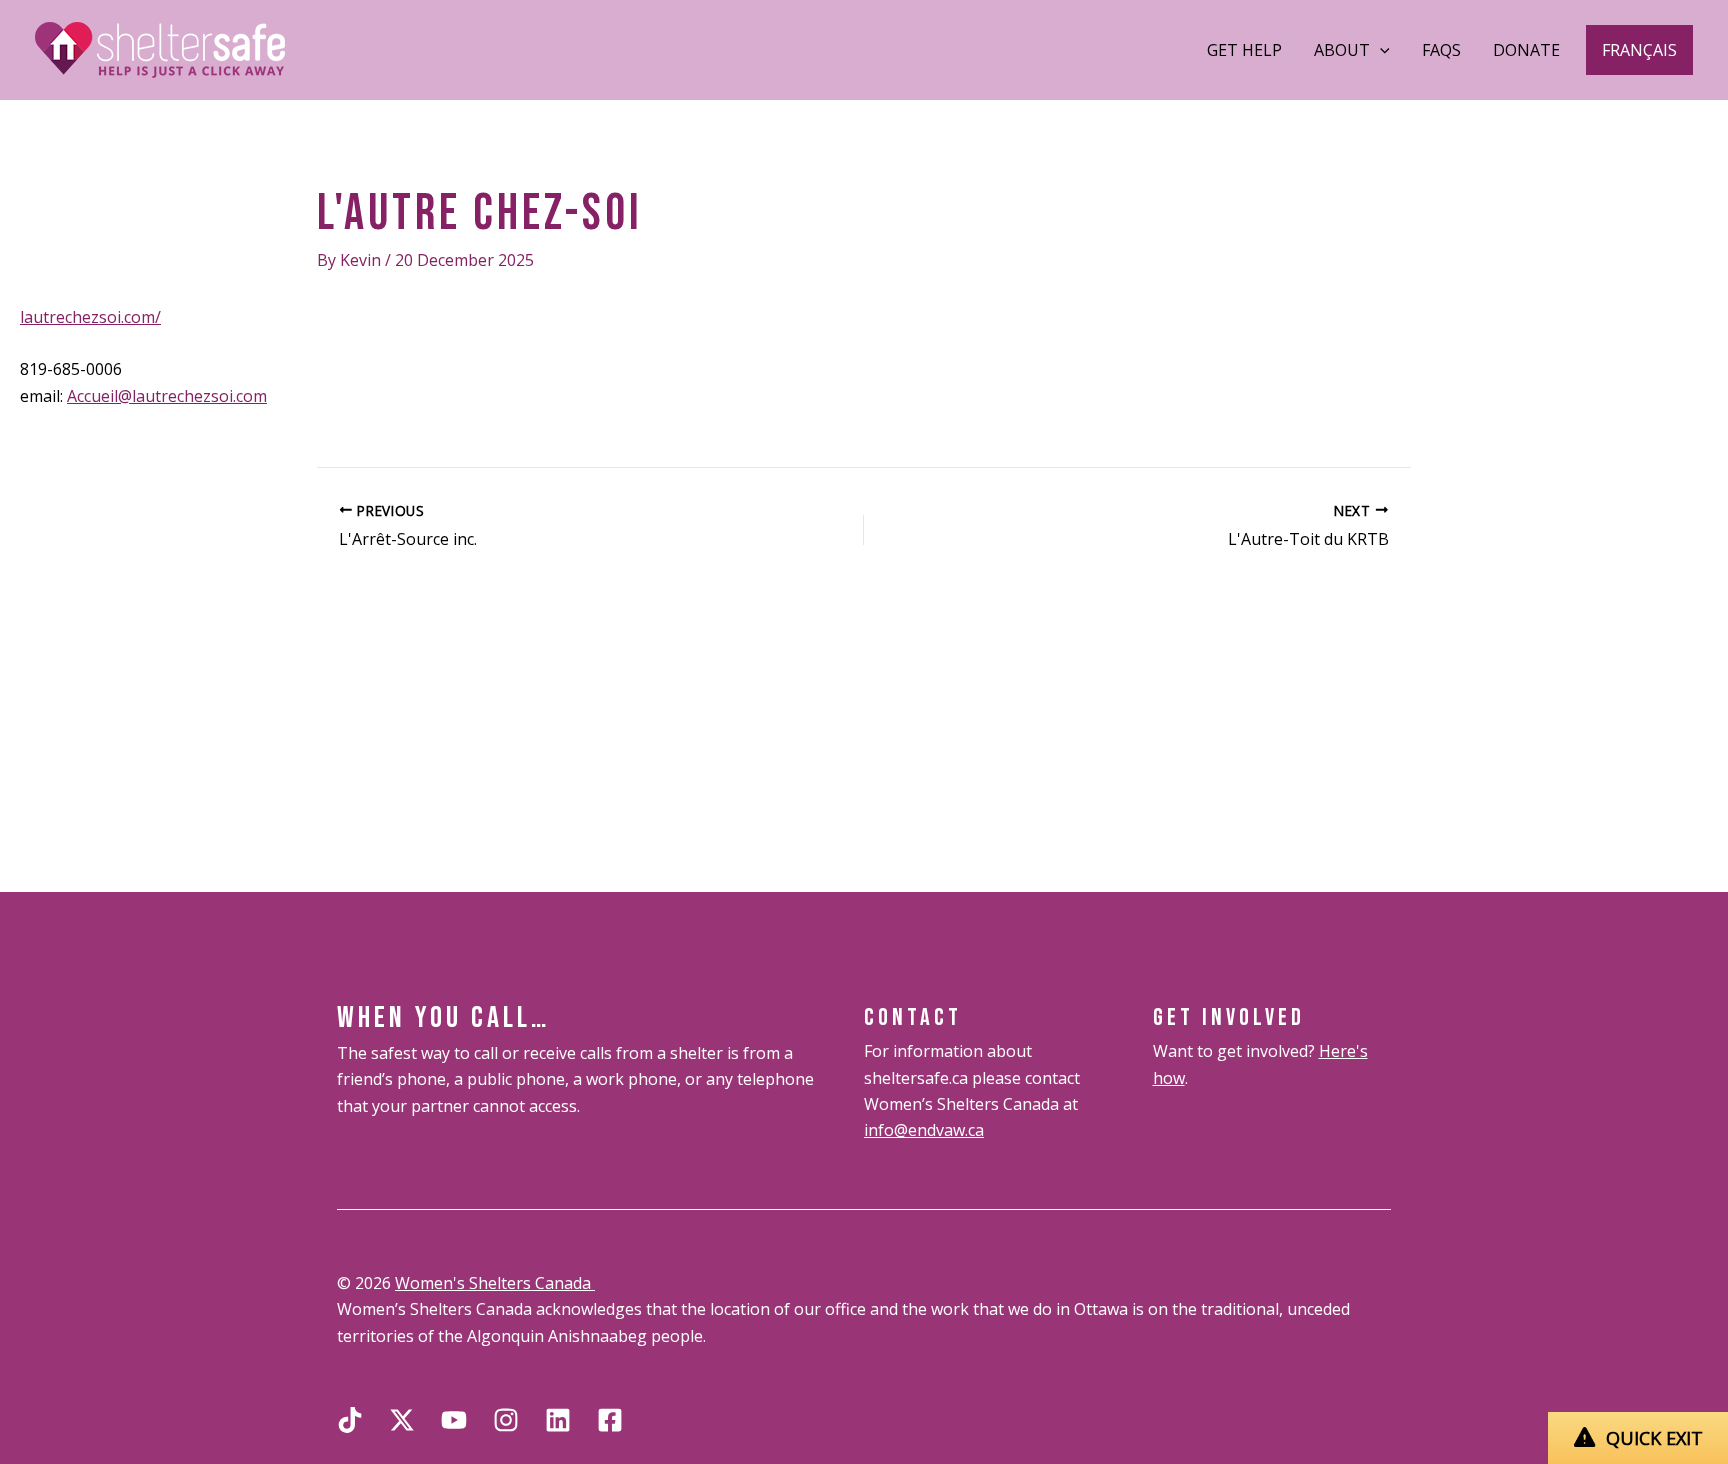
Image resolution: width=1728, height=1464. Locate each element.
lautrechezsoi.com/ (90, 317)
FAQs (1441, 50)
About (1342, 50)
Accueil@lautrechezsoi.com (167, 396)
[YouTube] (454, 1420)
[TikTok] (350, 1420)
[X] (402, 1420)
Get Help (1244, 50)
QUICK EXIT (1654, 1438)
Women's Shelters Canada (495, 1283)
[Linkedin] (558, 1420)
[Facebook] (610, 1420)
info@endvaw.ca (924, 1130)
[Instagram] (506, 1420)
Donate (1526, 50)
